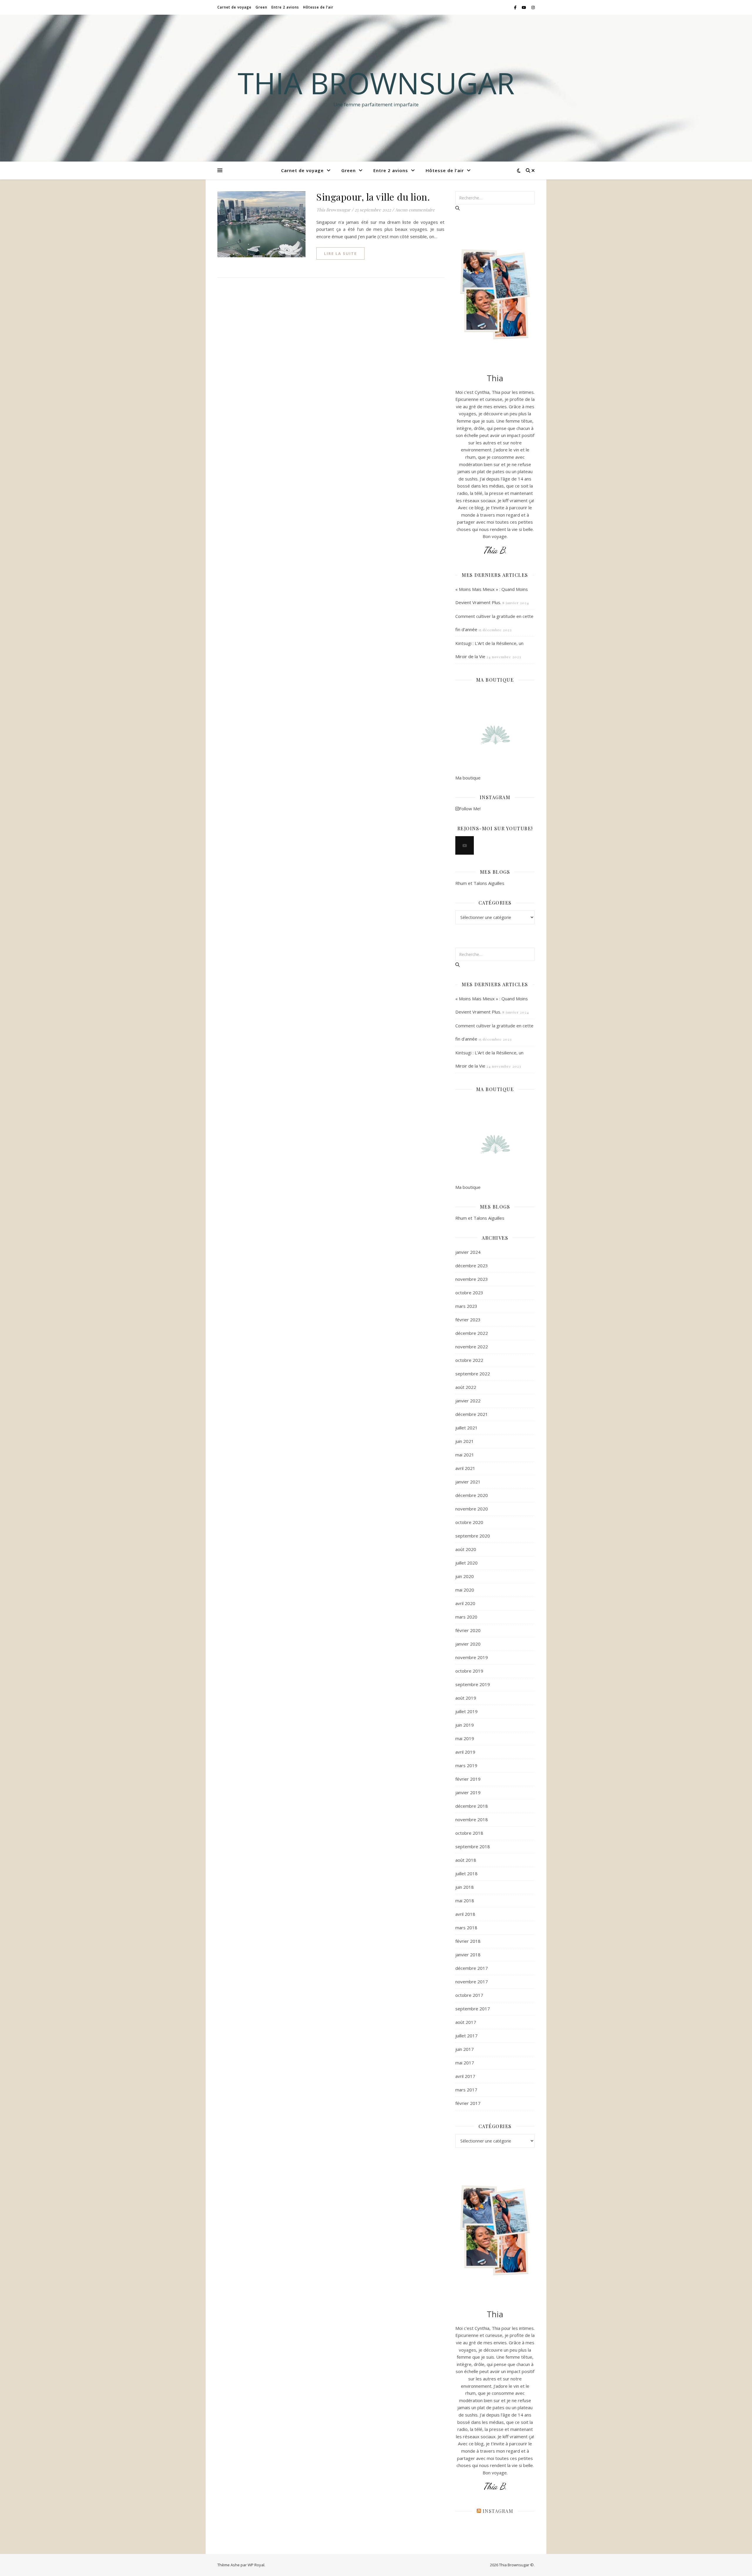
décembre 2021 (472, 1414)
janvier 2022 (468, 1401)
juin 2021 (465, 1441)
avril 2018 (465, 1914)
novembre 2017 (472, 1982)
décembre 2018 (472, 1806)
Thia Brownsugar (376, 83)
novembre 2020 (472, 1509)
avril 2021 (465, 1468)
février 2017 (468, 2103)
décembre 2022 (472, 1333)
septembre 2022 (473, 1374)
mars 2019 (466, 1765)
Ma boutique (468, 778)
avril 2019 (465, 1752)
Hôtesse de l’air (318, 7)
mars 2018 (466, 1928)
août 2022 (466, 1387)
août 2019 (466, 1698)
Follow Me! (470, 809)
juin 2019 (465, 1725)
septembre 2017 (473, 2009)
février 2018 (468, 1941)
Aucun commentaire (415, 210)
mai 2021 (465, 1455)
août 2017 (466, 2022)
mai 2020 (465, 1590)
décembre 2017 (472, 1968)
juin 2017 (465, 2049)
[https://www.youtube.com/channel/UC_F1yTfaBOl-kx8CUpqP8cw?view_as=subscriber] (465, 845)
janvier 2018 (468, 1955)
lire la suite (340, 253)
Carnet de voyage (234, 7)
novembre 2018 (472, 1819)
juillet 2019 (466, 1711)
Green (261, 7)
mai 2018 (465, 1901)
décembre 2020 (472, 1495)
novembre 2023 (472, 1279)
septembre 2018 (473, 1846)
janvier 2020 (468, 1644)
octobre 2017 (469, 1995)
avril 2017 (465, 2076)
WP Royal (256, 2565)
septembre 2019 (473, 1684)
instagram (498, 2511)
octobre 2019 (469, 1671)
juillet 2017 (466, 2036)
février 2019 (468, 1779)
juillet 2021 (466, 1428)
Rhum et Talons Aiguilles (480, 883)
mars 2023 (466, 1306)
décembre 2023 (472, 1266)
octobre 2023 (469, 1293)
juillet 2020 (466, 1563)
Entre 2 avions (285, 7)
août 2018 (466, 1860)
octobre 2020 (469, 1522)
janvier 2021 (468, 1482)
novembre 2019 (472, 1657)
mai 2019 (465, 1738)
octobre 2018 (469, 1833)
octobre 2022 (469, 1360)
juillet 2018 (466, 1873)
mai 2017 (465, 2063)
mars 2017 (466, 2090)
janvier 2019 (468, 1792)
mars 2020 (466, 1617)
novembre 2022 (472, 1347)
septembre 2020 (473, 1536)
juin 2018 (465, 1887)
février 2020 (468, 1630)
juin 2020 (465, 1576)
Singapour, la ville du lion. (373, 197)
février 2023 (468, 1320)
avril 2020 (465, 1603)
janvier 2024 (468, 1252)
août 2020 (466, 1549)
